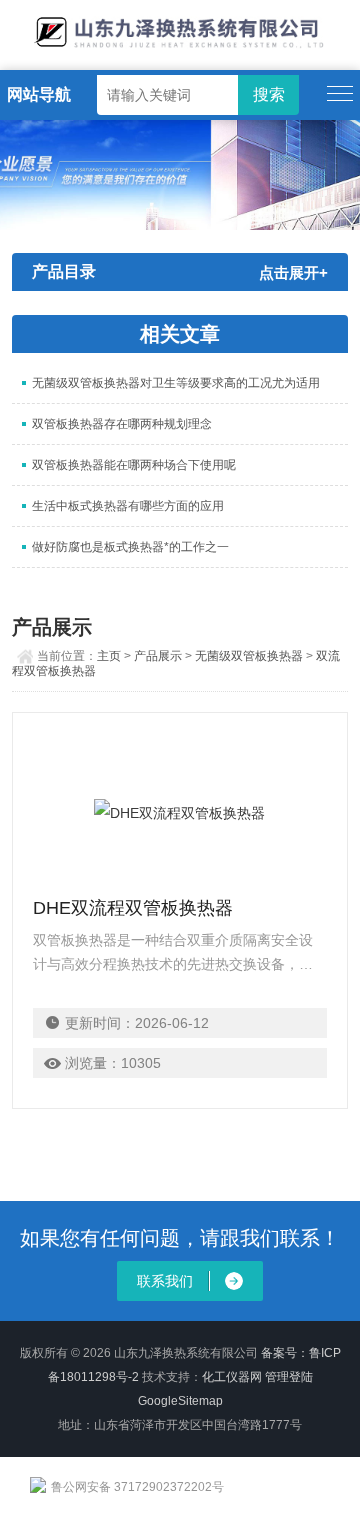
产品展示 (158, 656)
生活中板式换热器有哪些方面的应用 (128, 506)
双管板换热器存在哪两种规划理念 (122, 424)
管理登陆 (289, 1377)
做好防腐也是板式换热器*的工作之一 (130, 547)
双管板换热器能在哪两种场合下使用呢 (134, 465)
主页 (109, 656)
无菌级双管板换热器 (249, 656)
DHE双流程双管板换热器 (133, 908)
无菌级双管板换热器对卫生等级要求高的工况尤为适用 (176, 383)
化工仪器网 (232, 1377)
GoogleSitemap (180, 1401)
